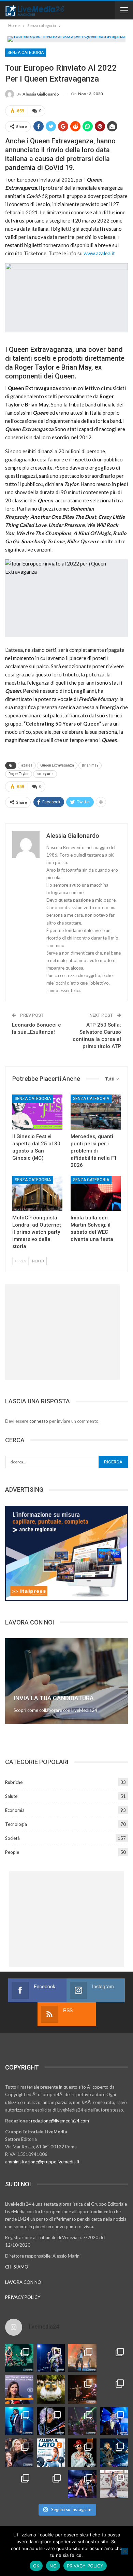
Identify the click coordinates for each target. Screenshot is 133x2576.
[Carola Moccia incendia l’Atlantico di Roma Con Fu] (19, 2484)
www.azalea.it (99, 253)
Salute (11, 1796)
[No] (124, 2551)
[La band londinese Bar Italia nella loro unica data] (82, 2421)
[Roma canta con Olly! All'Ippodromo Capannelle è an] (82, 2358)
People (12, 1852)
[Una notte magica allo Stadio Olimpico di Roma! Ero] (114, 2358)
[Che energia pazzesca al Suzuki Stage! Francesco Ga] (114, 2421)
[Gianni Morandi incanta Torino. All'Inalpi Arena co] (19, 2421)
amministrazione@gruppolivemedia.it (42, 2162)
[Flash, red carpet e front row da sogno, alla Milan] (19, 2453)
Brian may (90, 765)
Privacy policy (85, 2566)
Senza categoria (26, 53)
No (53, 2566)
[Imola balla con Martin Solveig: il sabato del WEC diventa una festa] (96, 1193)
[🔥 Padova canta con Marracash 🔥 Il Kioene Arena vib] (114, 2453)
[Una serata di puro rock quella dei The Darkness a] (51, 2358)
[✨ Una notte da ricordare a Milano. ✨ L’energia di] (51, 2484)
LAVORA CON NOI (24, 2282)
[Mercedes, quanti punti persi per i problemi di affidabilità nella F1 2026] (96, 1112)
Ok (36, 2566)
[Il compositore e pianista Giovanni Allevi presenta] (51, 2421)
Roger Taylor (19, 774)
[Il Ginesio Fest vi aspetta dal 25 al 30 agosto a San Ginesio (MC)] (37, 1112)
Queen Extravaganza (57, 765)
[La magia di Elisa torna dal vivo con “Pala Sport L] (82, 2389)
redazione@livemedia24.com (60, 2121)
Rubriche (14, 1782)
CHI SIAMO (17, 2267)
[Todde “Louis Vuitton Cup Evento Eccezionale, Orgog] (19, 2389)
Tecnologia (16, 1824)
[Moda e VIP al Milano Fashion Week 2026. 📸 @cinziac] (82, 2453)
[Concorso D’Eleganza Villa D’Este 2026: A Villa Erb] (51, 2389)
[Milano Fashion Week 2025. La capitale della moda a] (114, 2484)
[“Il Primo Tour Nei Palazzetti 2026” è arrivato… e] (114, 2389)
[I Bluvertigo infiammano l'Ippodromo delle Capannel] (19, 2358)
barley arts (45, 774)
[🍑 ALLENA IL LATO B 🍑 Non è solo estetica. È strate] (51, 2453)
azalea (27, 765)
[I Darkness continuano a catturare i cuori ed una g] (82, 2484)
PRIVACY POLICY (23, 2297)
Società (12, 1838)
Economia (15, 1810)
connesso (39, 1421)
